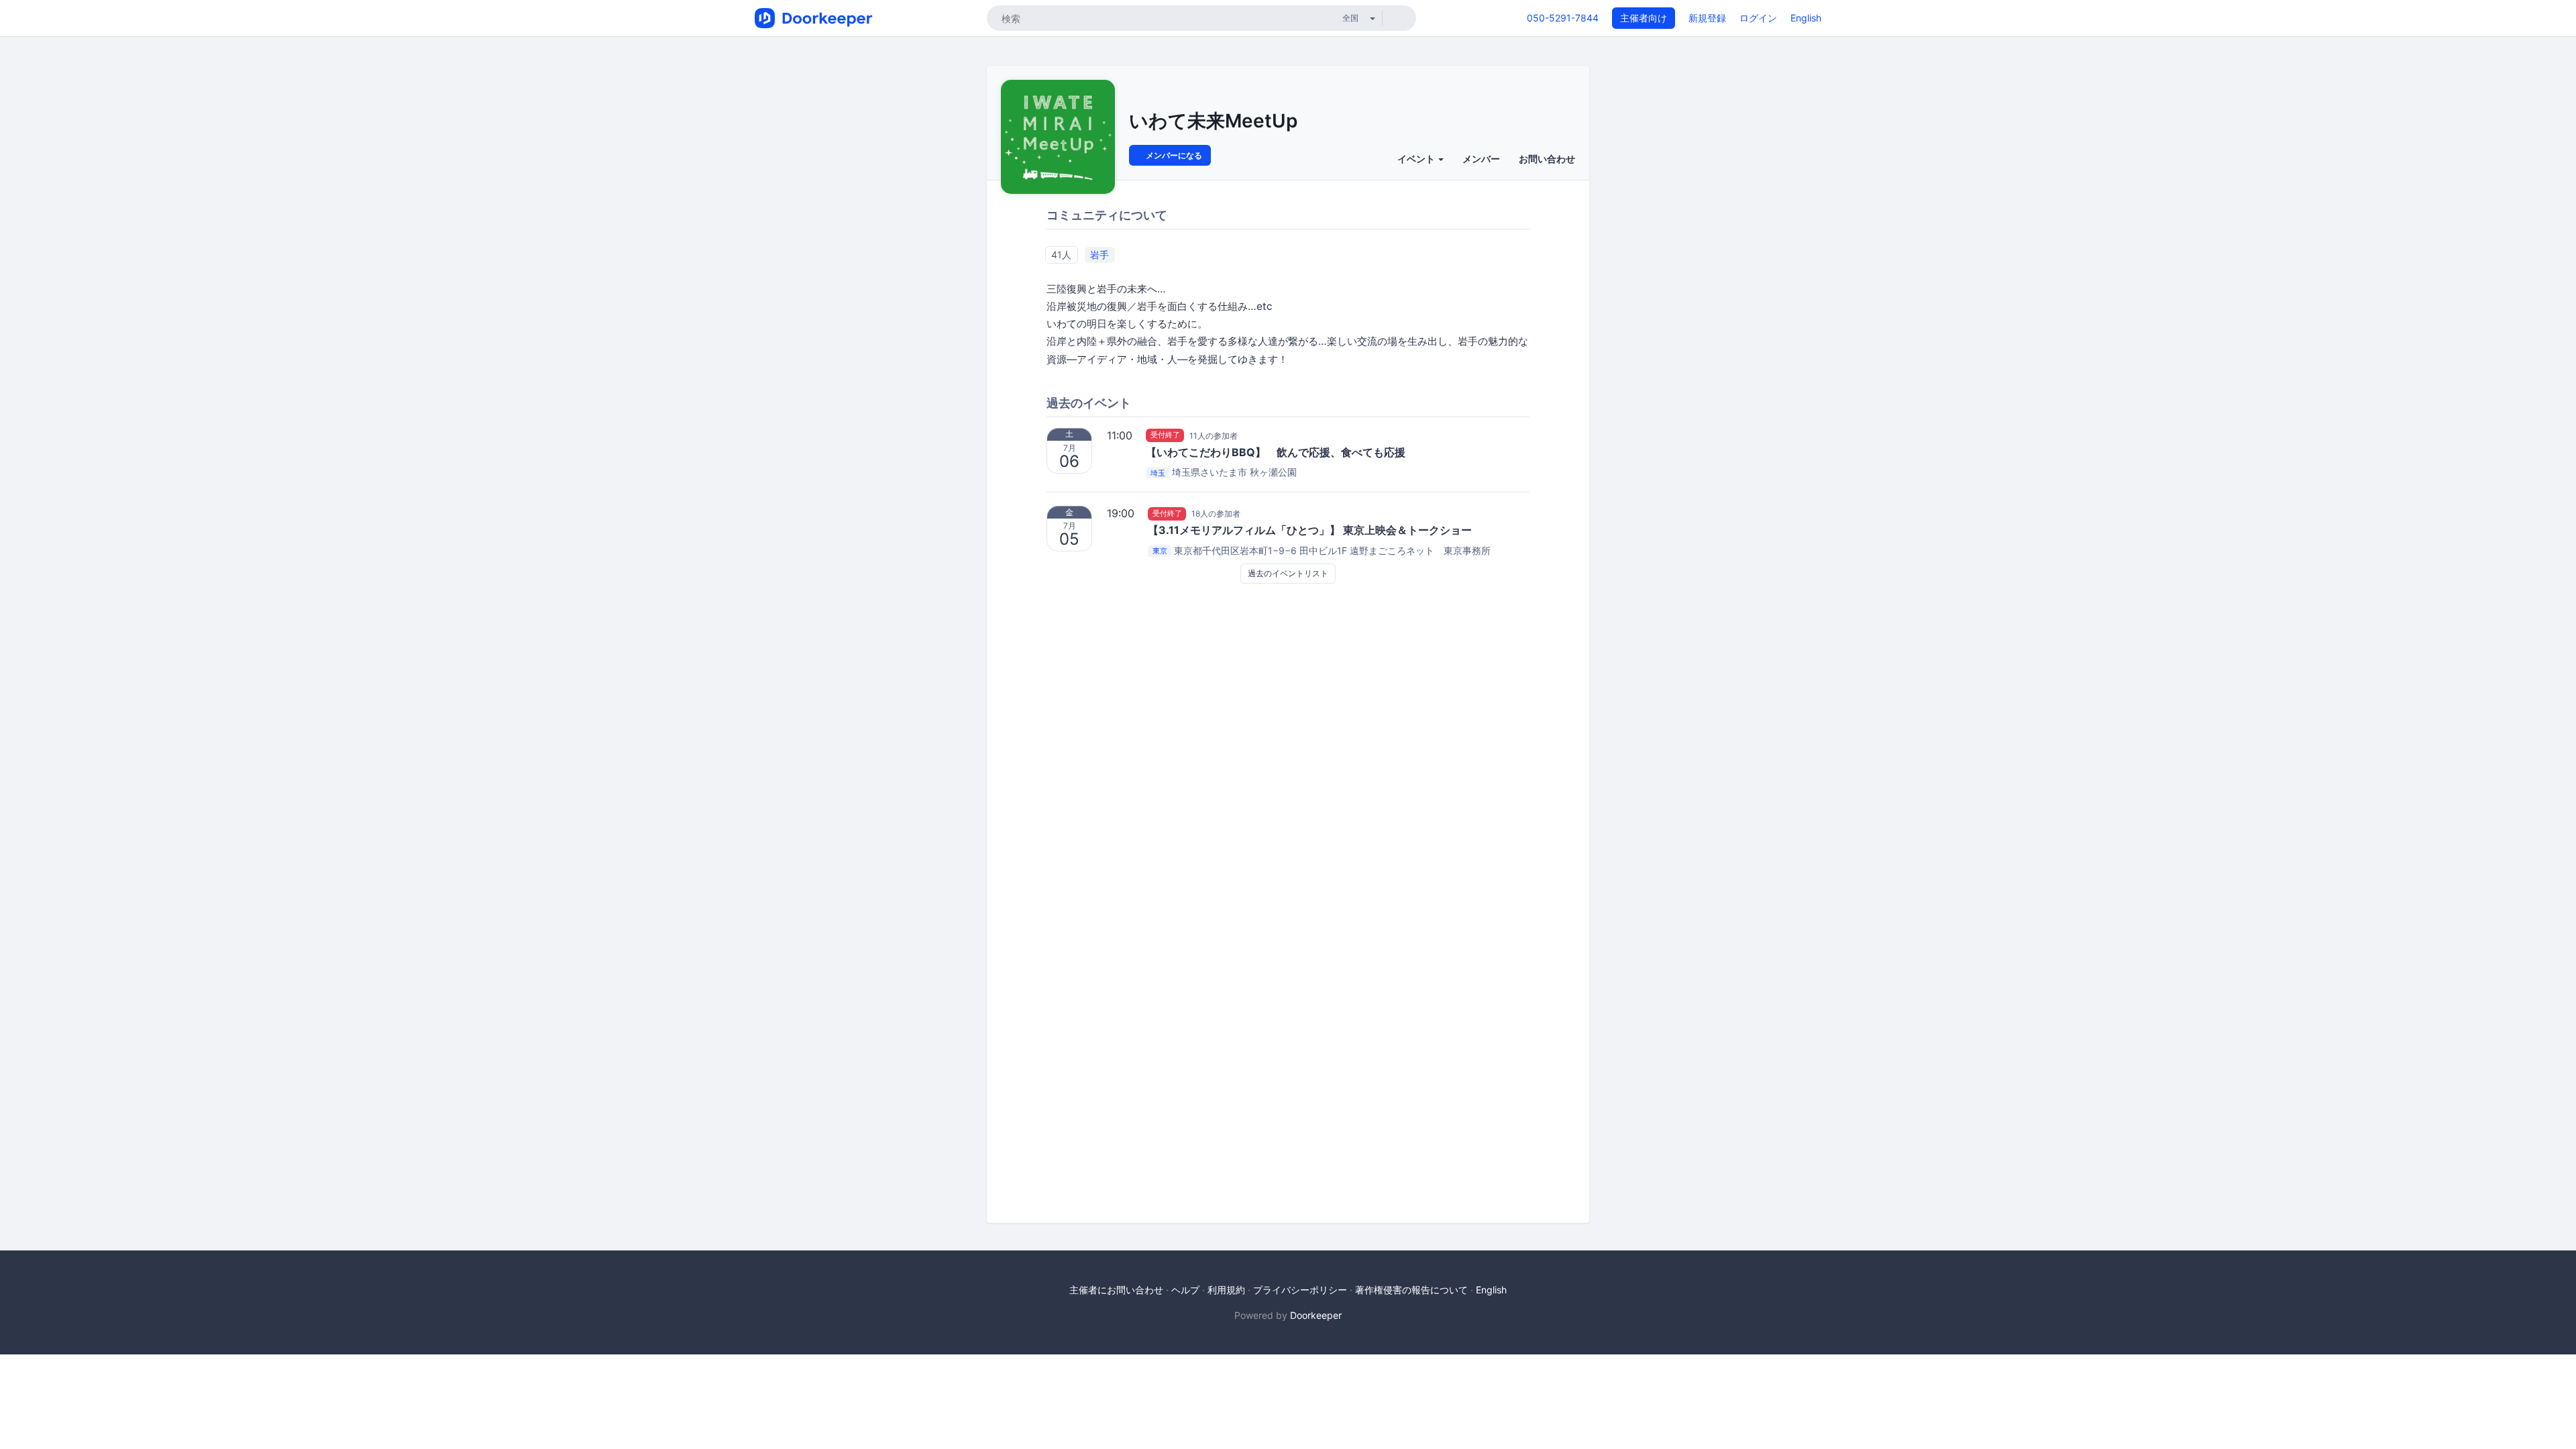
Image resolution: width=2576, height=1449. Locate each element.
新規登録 (1707, 18)
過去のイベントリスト (1288, 573)
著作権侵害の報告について (1411, 1290)
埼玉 (1158, 473)
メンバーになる (1173, 155)
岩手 (1099, 255)
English (1806, 18)
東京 (1160, 551)
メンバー (1481, 159)
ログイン (1758, 18)
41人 (1061, 255)
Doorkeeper (1316, 1315)
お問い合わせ (1547, 159)
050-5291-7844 (1563, 18)
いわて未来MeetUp (1213, 121)
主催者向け (1644, 18)
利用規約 (1226, 1290)
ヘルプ (1185, 1290)
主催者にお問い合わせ (1116, 1290)
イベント (1417, 159)
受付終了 (1165, 435)
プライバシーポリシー (1300, 1290)
